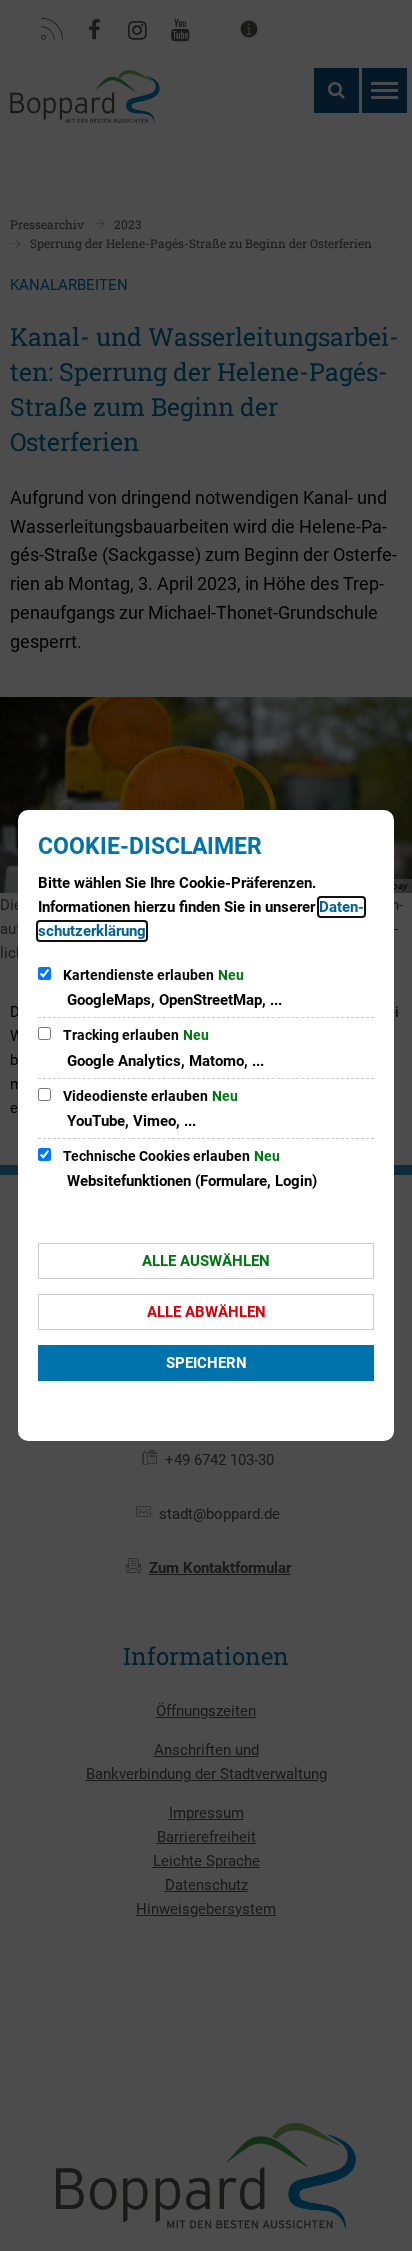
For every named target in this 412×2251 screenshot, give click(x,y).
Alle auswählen (206, 1261)
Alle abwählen (206, 1312)
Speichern (206, 1363)
